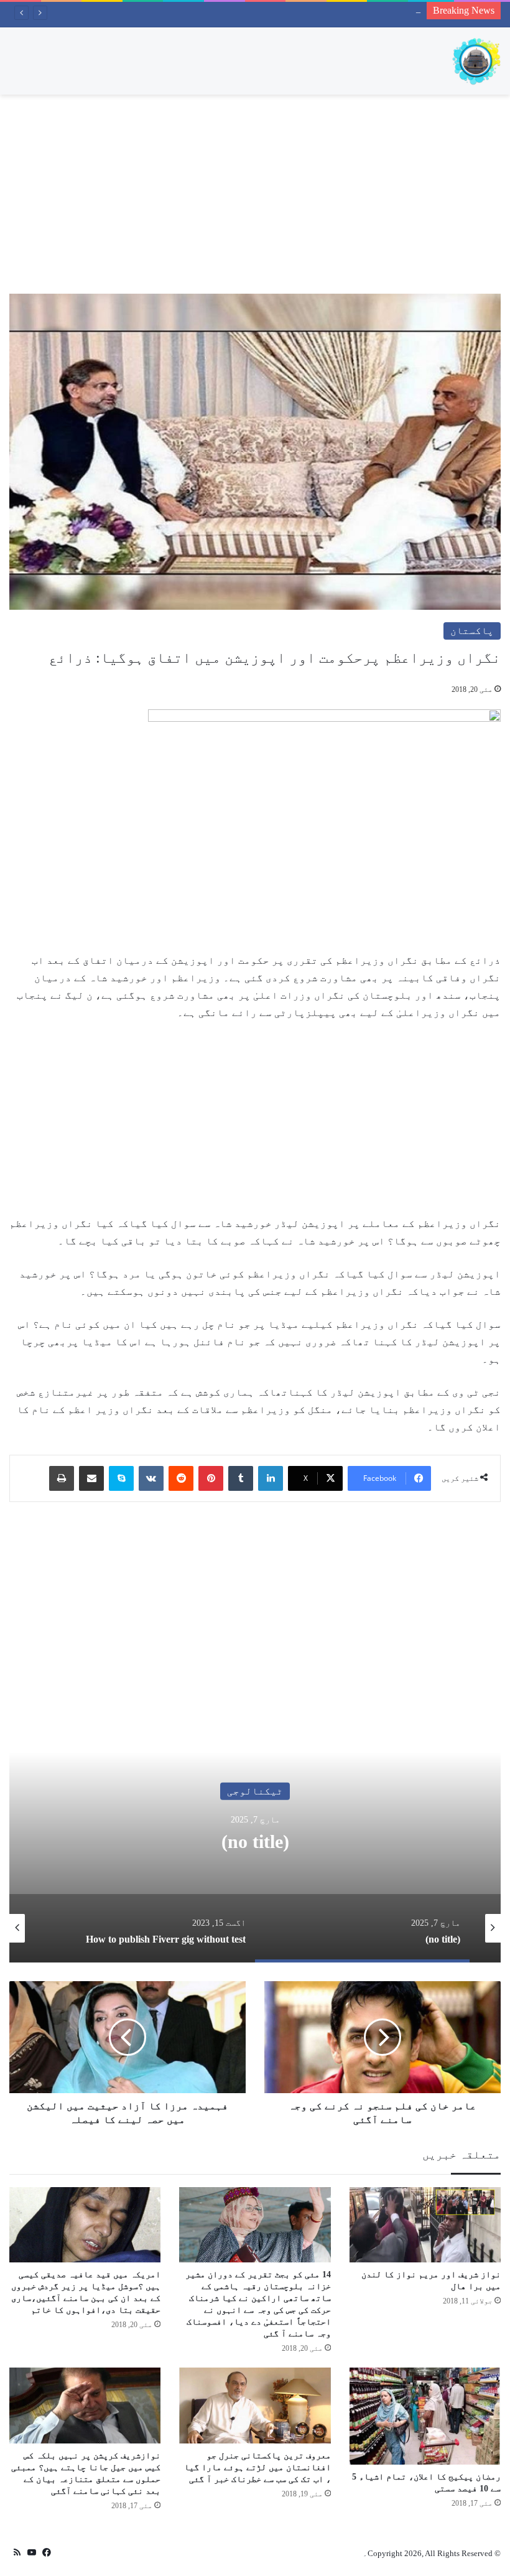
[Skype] (121, 1478)
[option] (255, 1838)
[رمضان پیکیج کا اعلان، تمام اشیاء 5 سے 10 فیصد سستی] (425, 2416)
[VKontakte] (151, 1478)
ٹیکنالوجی (255, 1790)
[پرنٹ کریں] (62, 1478)
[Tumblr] (241, 1478)
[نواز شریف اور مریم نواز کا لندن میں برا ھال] (425, 2225)
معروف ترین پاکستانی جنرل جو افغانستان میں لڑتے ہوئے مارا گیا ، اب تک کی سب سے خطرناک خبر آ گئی (257, 2467)
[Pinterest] (211, 1478)
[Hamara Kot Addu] (476, 61)
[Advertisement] (255, 194)
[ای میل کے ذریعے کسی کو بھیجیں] (91, 1478)
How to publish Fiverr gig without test (351, 9)
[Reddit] (181, 1478)
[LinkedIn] (271, 1478)
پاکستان (472, 631)
